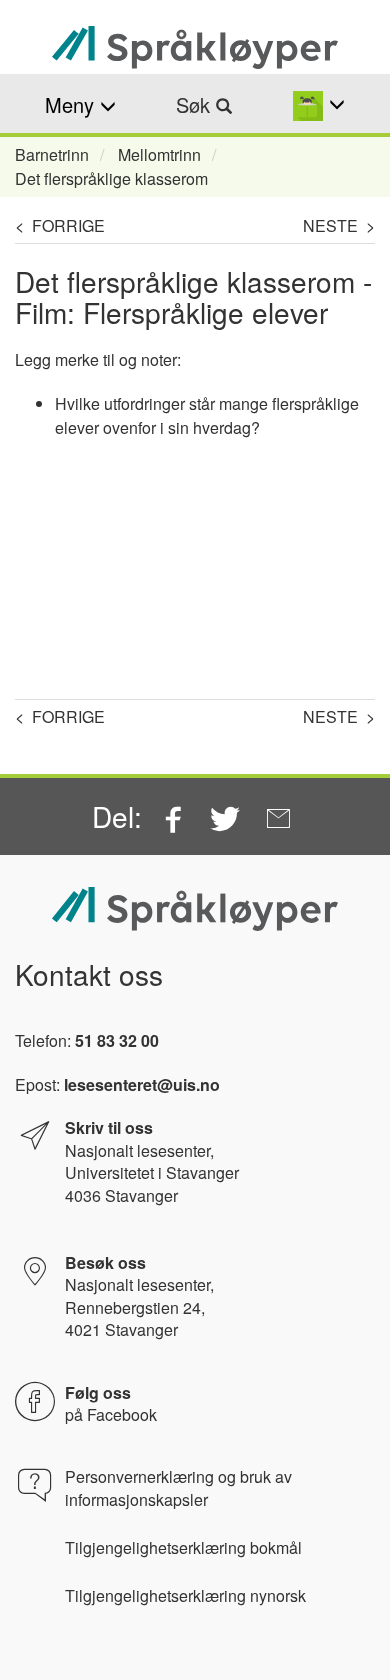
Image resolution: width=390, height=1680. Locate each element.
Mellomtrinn (159, 154)
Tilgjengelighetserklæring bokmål (183, 1548)
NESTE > (339, 225)
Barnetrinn (52, 154)
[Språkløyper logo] (195, 47)
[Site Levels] (319, 104)
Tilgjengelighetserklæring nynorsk (185, 1596)
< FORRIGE (60, 225)
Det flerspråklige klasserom (111, 178)
